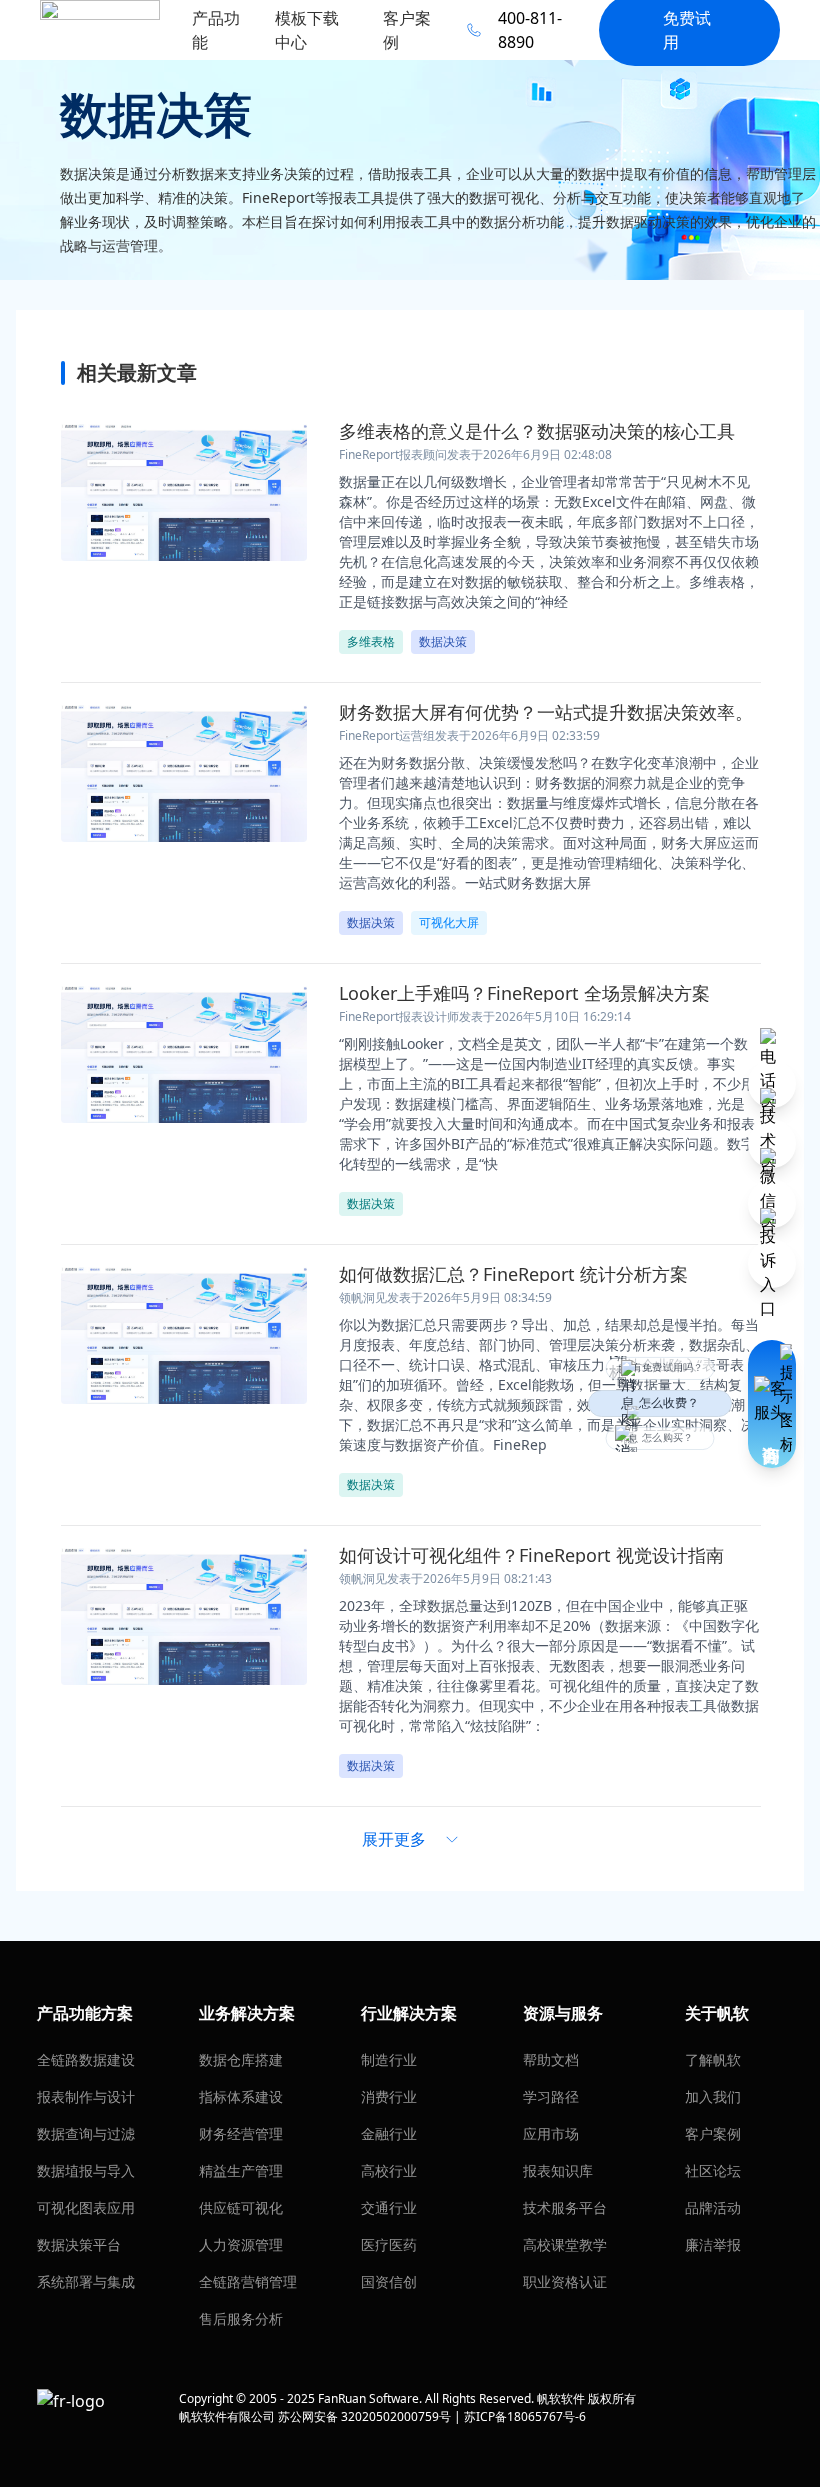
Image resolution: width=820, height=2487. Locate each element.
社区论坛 (713, 2170)
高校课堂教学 (565, 2244)
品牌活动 (713, 2207)
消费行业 (389, 2096)
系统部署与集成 (86, 2281)
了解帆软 (713, 2059)
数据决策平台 (79, 2244)
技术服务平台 (565, 2207)
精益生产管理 (241, 2170)
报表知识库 (558, 2170)
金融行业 (389, 2133)
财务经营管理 (241, 2133)
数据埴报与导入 (86, 2170)
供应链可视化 (241, 2207)
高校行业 (389, 2170)
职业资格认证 (565, 2281)
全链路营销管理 (248, 2281)
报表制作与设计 (86, 2096)
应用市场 (551, 2133)
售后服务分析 (241, 2318)
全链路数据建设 (86, 2059)
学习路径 (551, 2096)
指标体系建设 (241, 2096)
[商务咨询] (772, 1404)
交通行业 (389, 2207)
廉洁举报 (713, 2244)
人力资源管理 (241, 2244)
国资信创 (389, 2281)
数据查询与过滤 (86, 2133)
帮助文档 (551, 2059)
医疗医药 (389, 2244)
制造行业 (389, 2059)
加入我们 (713, 2096)
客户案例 (713, 2133)
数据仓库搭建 (241, 2059)
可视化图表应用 (86, 2207)
